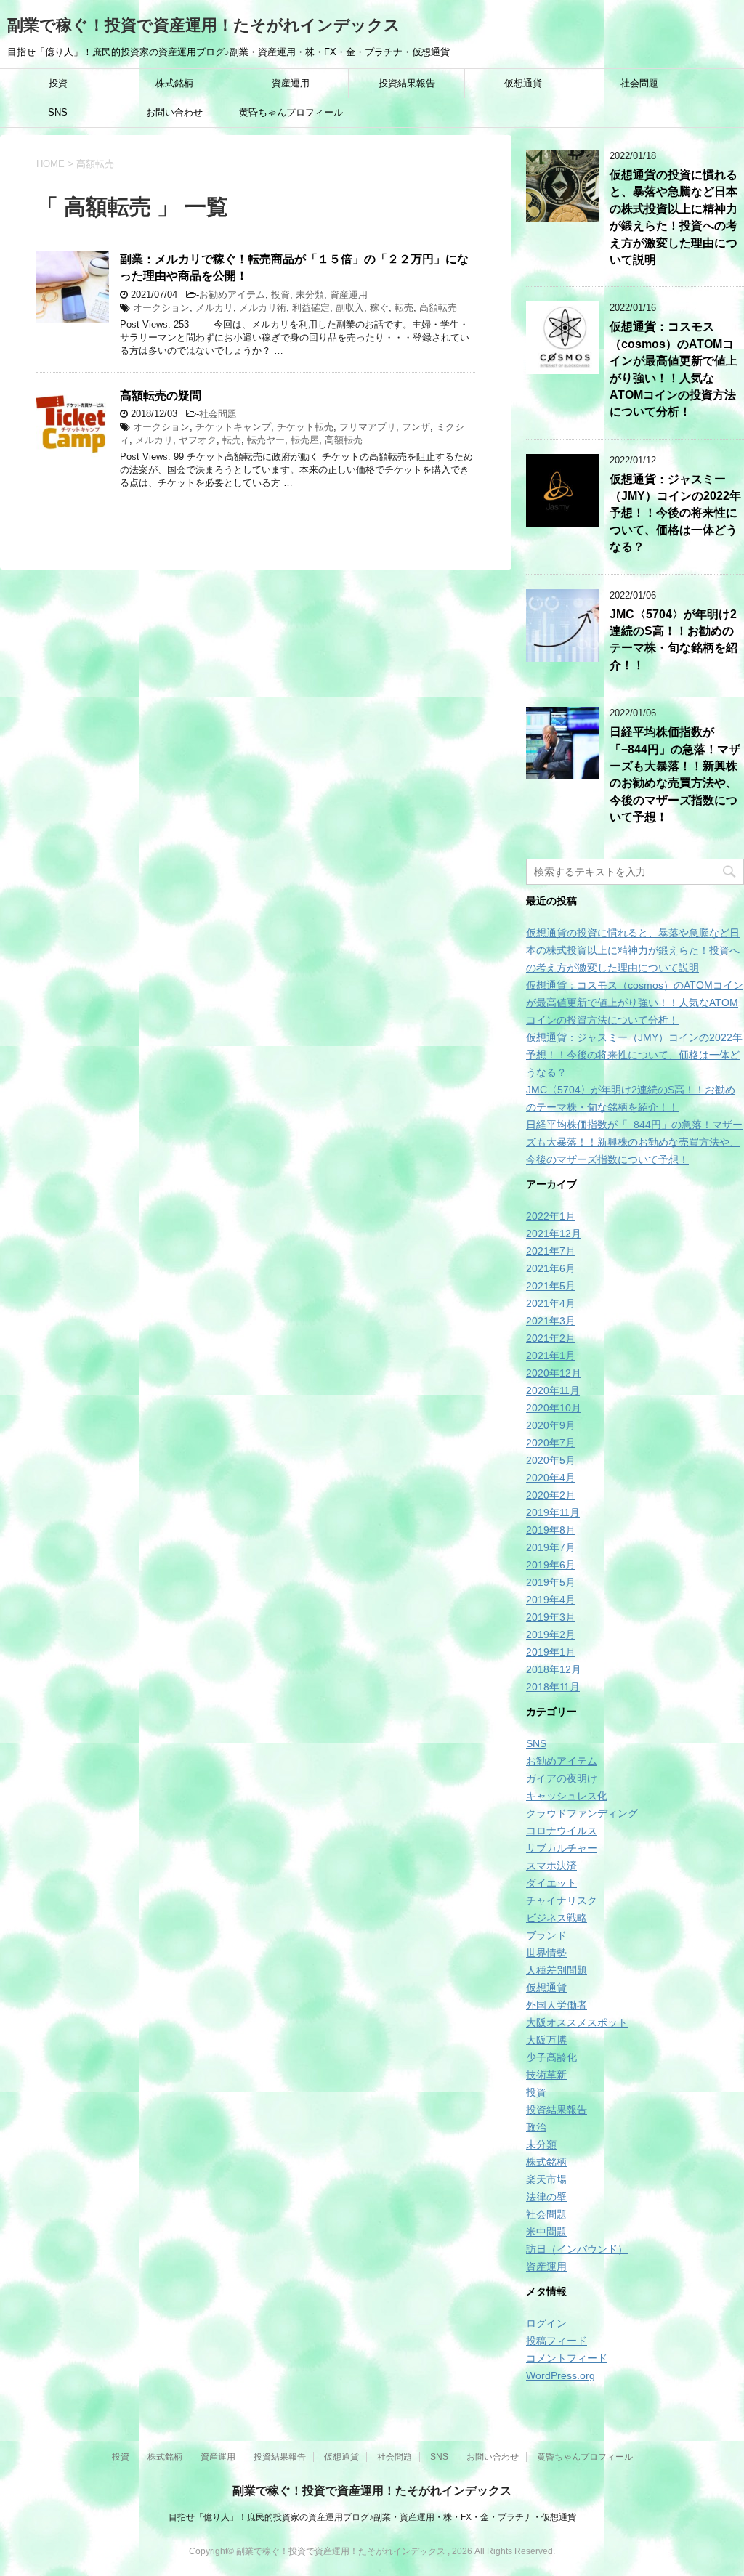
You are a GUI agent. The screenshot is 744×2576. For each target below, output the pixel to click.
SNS (58, 112)
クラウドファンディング (582, 1813)
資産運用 (291, 83)
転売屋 (305, 440)
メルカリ (214, 308)
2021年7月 (551, 1251)
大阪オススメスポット (577, 2022)
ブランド (546, 1935)
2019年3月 (551, 1617)
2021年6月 (551, 1268)
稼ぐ (379, 308)
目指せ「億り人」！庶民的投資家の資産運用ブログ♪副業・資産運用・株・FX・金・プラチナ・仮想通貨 (372, 2517)
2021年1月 (551, 1356)
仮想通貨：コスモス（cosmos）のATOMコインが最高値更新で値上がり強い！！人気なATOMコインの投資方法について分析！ (635, 1003)
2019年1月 (551, 1652)
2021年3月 (551, 1321)
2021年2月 (551, 1338)
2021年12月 (554, 1234)
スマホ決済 (551, 1866)
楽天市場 (546, 2179)
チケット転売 (305, 427)
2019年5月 (551, 1582)
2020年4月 (551, 1478)
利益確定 (311, 308)
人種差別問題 (557, 1970)
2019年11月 (553, 1512)
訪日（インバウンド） (577, 2249)
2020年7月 (551, 1443)
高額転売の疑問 (161, 396)
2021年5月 (551, 1286)
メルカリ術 (263, 308)
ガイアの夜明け (562, 1778)
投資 (58, 83)
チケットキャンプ (233, 427)
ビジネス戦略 (557, 1918)
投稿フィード (557, 2341)
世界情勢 (546, 1953)
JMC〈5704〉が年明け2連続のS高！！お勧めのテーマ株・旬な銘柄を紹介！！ (674, 640)
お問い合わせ (174, 112)
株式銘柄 (174, 83)
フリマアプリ (368, 427)
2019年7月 (551, 1547)
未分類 (310, 295)
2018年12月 (554, 1669)
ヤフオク (198, 440)
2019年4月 (551, 1600)
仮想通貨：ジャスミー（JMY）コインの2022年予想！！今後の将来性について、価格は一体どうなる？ (675, 513)
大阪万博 (546, 2040)
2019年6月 (551, 1565)
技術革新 (546, 2075)
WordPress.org (561, 2375)
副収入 (350, 308)
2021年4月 (551, 1303)
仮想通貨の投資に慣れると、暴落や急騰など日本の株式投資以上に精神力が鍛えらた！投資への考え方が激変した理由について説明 (674, 217)
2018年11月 (553, 1687)
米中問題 (546, 2232)
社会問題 (639, 83)
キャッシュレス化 (567, 1796)
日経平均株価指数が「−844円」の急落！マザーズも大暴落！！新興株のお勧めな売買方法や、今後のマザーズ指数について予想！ (675, 774)
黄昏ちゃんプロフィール (291, 112)
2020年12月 (554, 1373)
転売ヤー (266, 440)
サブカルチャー (562, 1848)
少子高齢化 (551, 2057)
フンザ (416, 427)
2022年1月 (551, 1216)
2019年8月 (551, 1530)
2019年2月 (551, 1635)
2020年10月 (554, 1408)
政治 (536, 2127)
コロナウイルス (562, 1831)
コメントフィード (567, 2358)
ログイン (546, 2323)
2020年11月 (553, 1390)
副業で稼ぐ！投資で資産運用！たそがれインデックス (204, 25)
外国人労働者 (557, 2005)
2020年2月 (551, 1495)
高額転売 (438, 308)
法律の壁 (546, 2197)
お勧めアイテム (232, 295)
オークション (161, 308)
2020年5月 (551, 1460)
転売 (404, 308)
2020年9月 (551, 1425)
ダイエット (551, 1883)
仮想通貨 (523, 83)
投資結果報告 (407, 83)
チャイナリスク (562, 1900)
